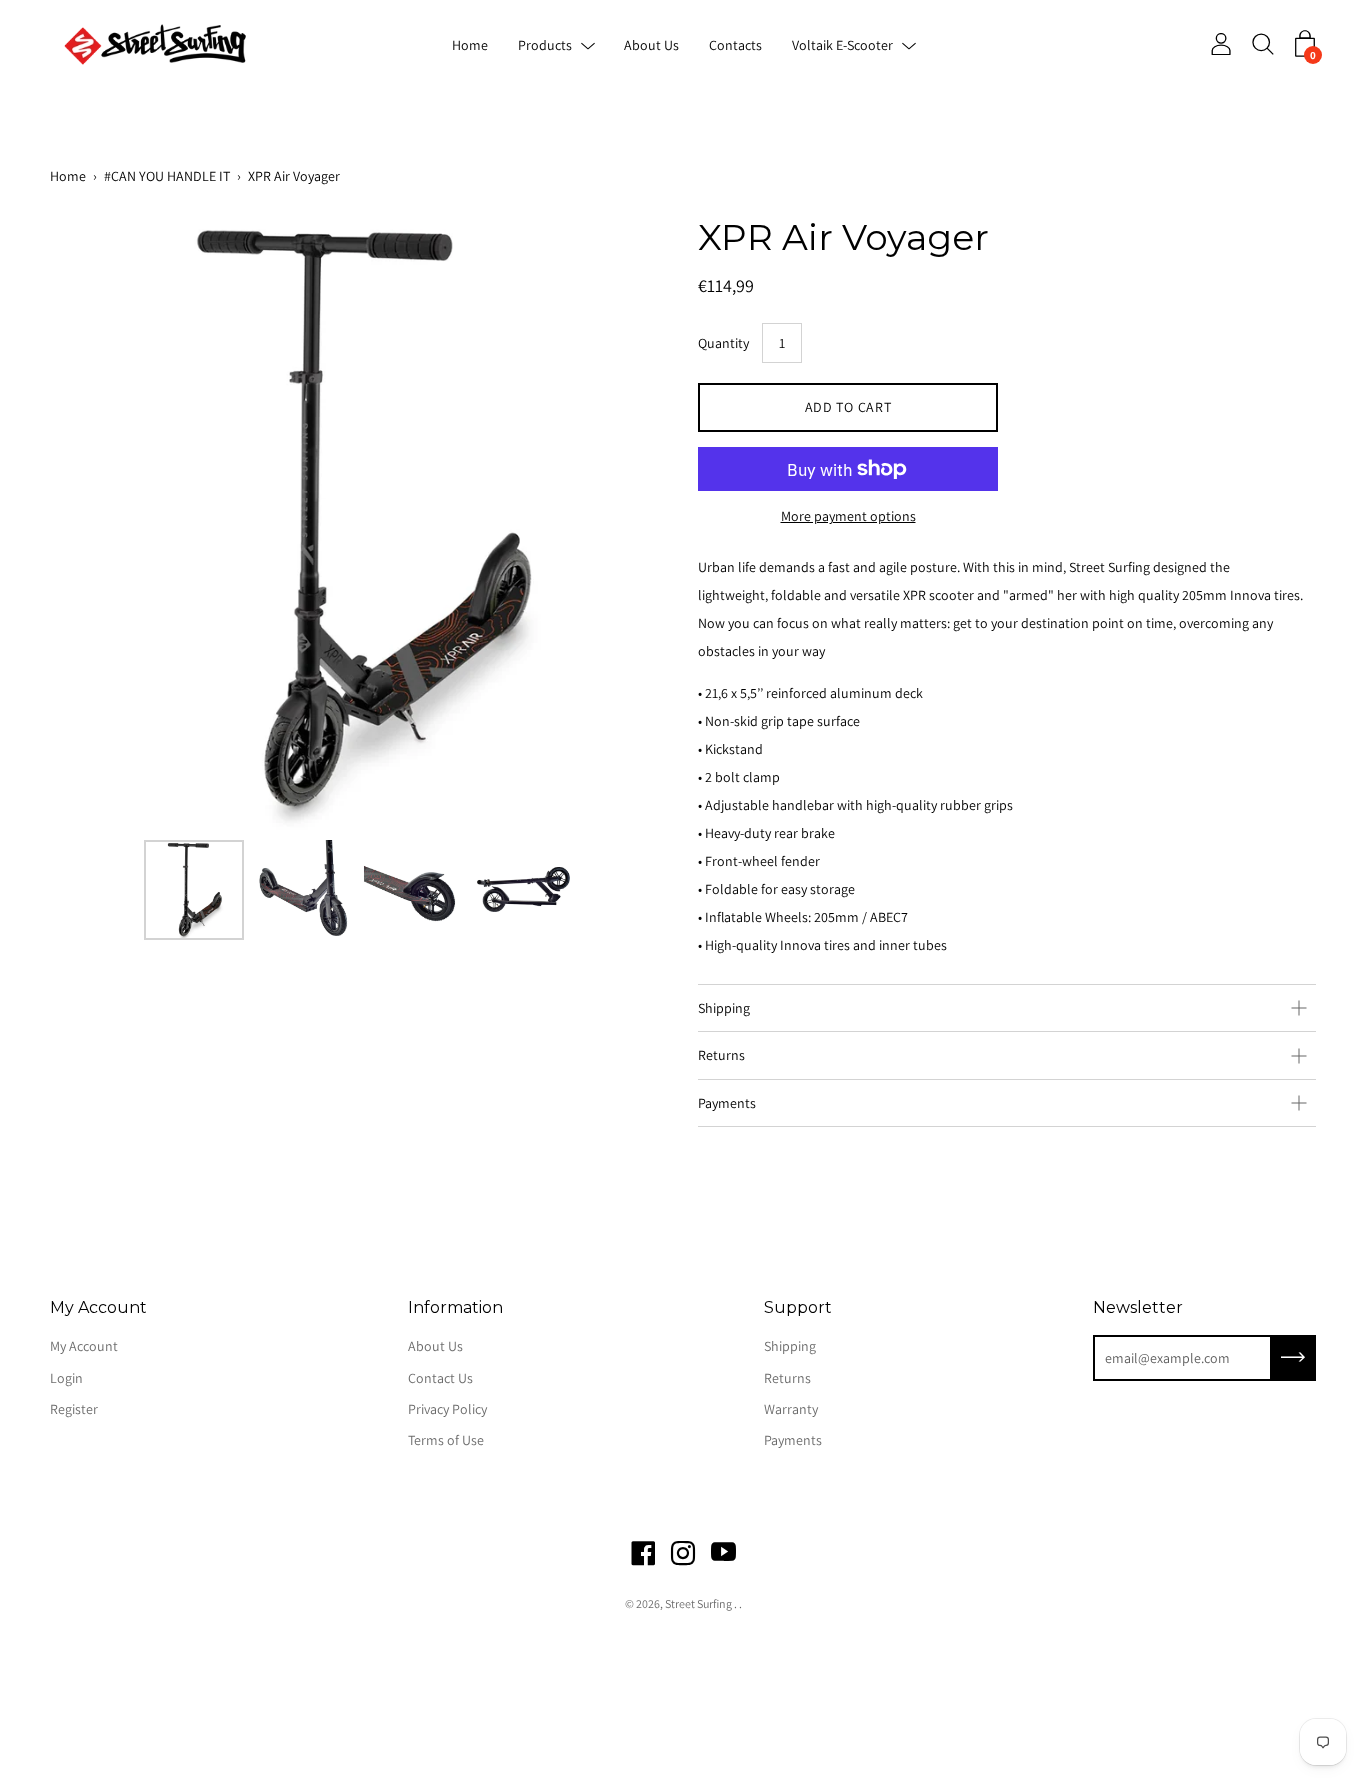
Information (455, 1307)
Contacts (735, 45)
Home (470, 45)
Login (66, 1378)
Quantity (723, 343)
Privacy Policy (447, 1409)
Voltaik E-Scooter (842, 45)
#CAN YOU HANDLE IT (167, 176)
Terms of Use (446, 1440)
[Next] (618, 521)
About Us (651, 45)
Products (545, 45)
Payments (727, 1103)
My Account (98, 1307)
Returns (721, 1055)
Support (798, 1307)
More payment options (848, 516)
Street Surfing (699, 1603)
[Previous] (100, 521)
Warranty (791, 1409)
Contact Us (440, 1378)
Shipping (724, 1008)
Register (74, 1409)
